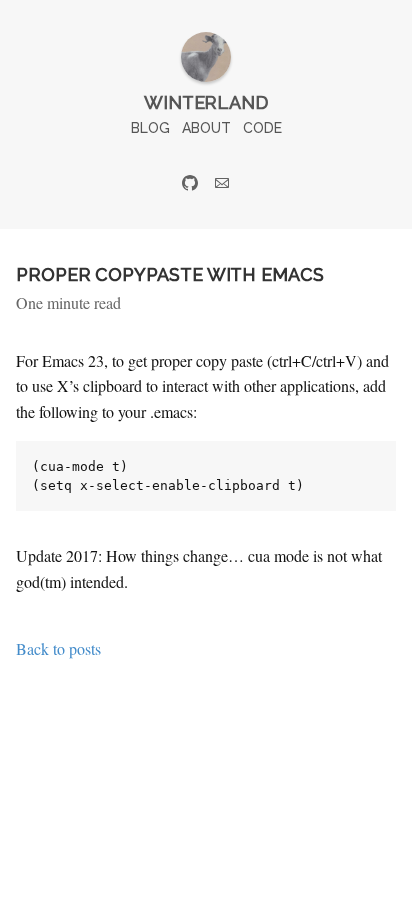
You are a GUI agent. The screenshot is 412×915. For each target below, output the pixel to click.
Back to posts (58, 648)
